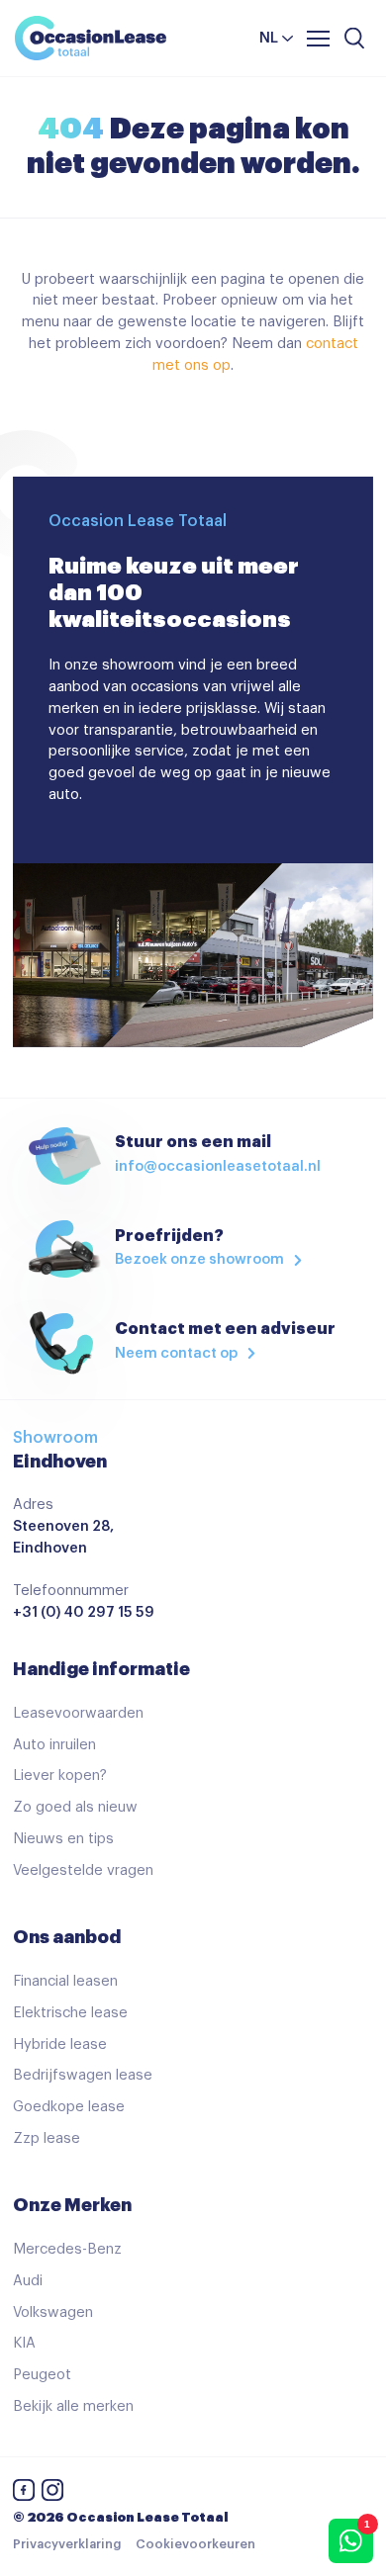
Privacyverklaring (67, 2544)
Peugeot (42, 2375)
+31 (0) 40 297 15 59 (84, 1612)
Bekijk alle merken (73, 2406)
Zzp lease (47, 2138)
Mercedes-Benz (67, 2249)
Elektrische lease (70, 2013)
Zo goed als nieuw (75, 1807)
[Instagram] (52, 2493)
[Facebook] (24, 2493)
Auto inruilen (54, 1745)
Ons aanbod (67, 1937)
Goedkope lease (69, 2107)
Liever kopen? (60, 1776)
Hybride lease (60, 2044)
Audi (28, 2281)
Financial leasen (65, 1981)
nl (269, 38)
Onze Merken (72, 2205)
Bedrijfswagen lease (83, 2075)
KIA (24, 2343)
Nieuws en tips (63, 1839)
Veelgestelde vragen (83, 1870)
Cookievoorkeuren (195, 2544)
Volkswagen (53, 2312)
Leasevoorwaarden (78, 1713)
